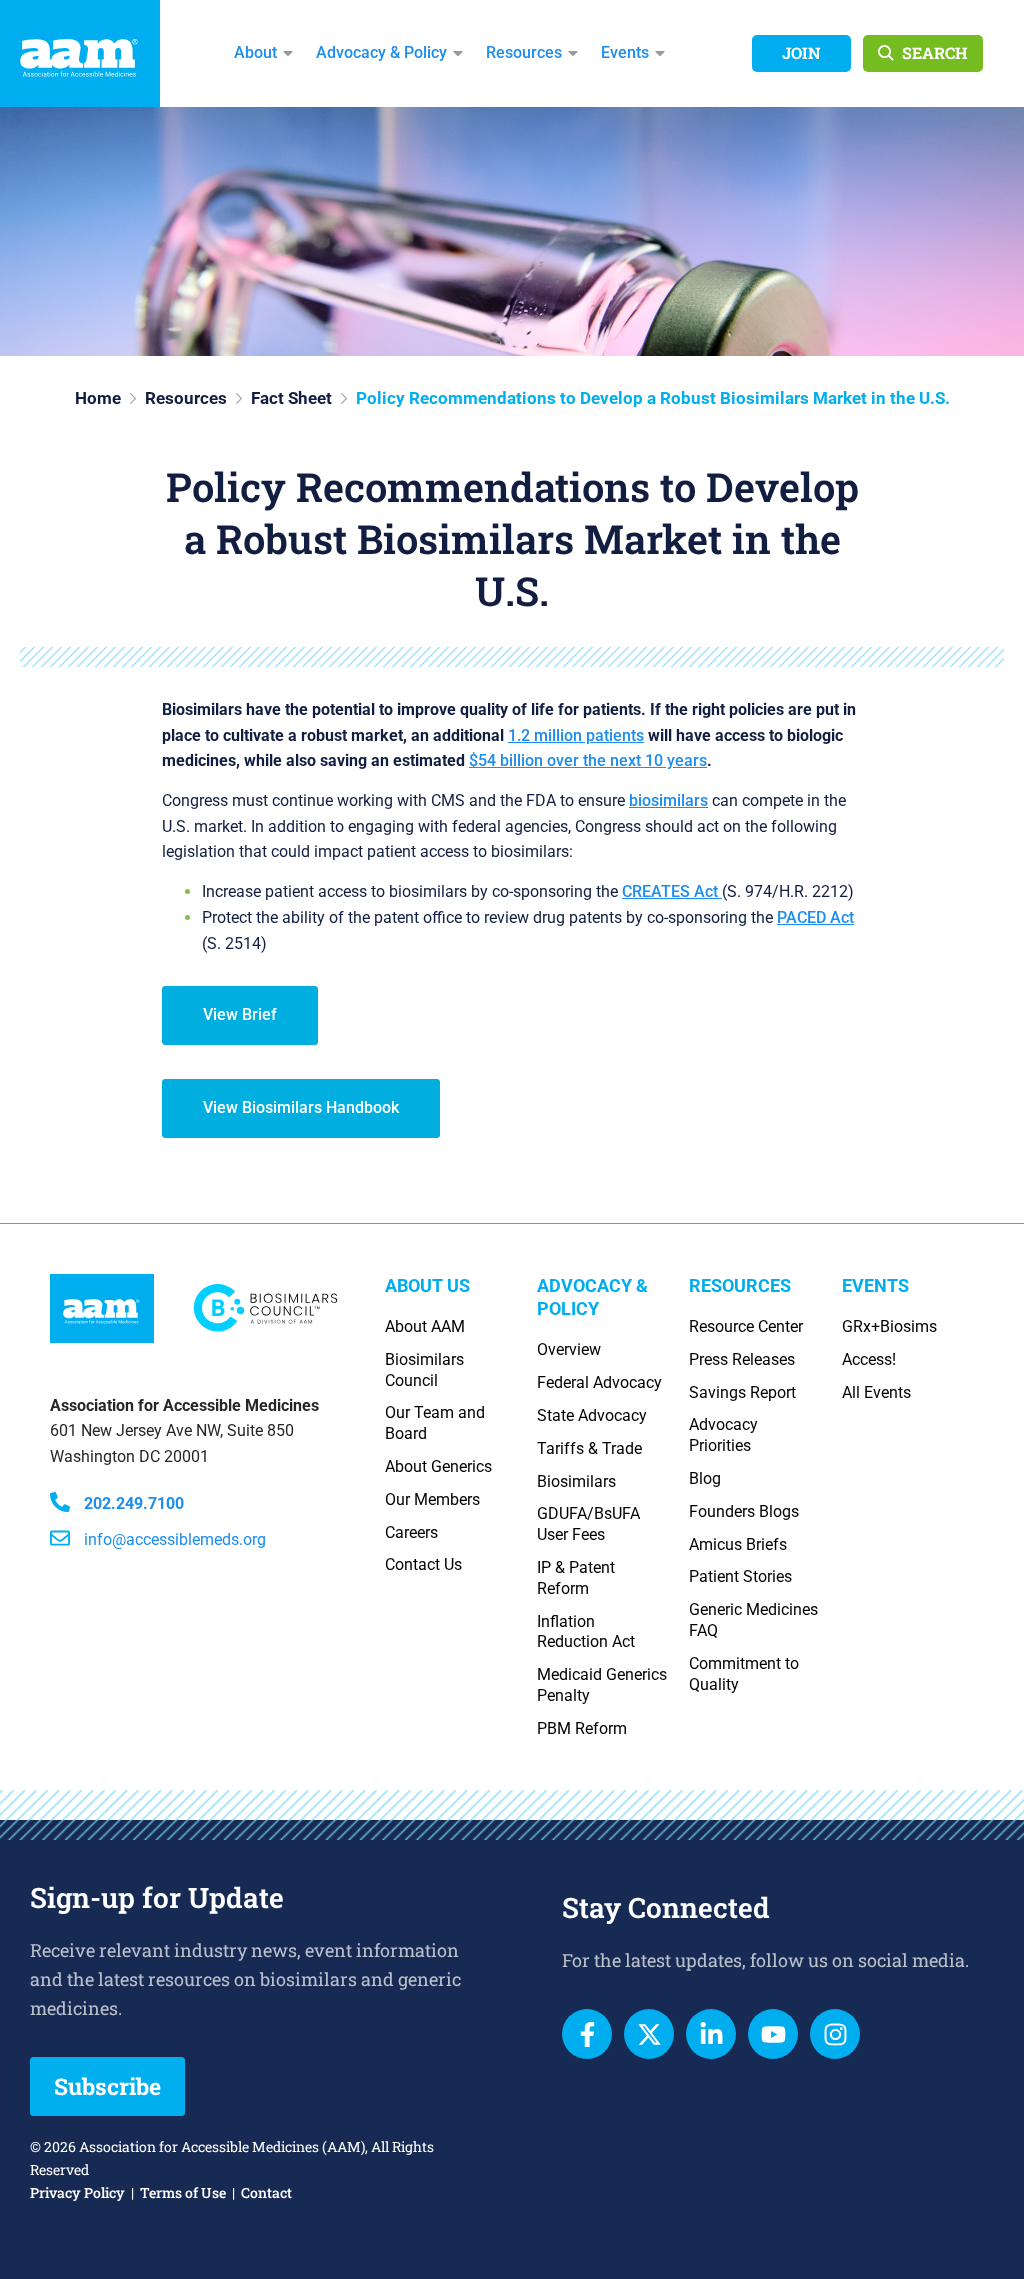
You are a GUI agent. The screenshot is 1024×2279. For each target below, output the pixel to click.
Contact (266, 2192)
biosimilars (668, 800)
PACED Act (815, 917)
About (255, 52)
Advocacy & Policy (381, 52)
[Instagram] (835, 2034)
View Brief (240, 1014)
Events (625, 52)
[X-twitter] (649, 2034)
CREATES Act (672, 891)
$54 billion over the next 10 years (588, 760)
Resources (524, 52)
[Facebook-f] (587, 2034)
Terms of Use (183, 2192)
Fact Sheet (291, 398)
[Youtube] (773, 2034)
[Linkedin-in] (711, 2034)
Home (98, 398)
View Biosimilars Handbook (301, 1107)
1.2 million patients (576, 735)
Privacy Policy (77, 2192)
